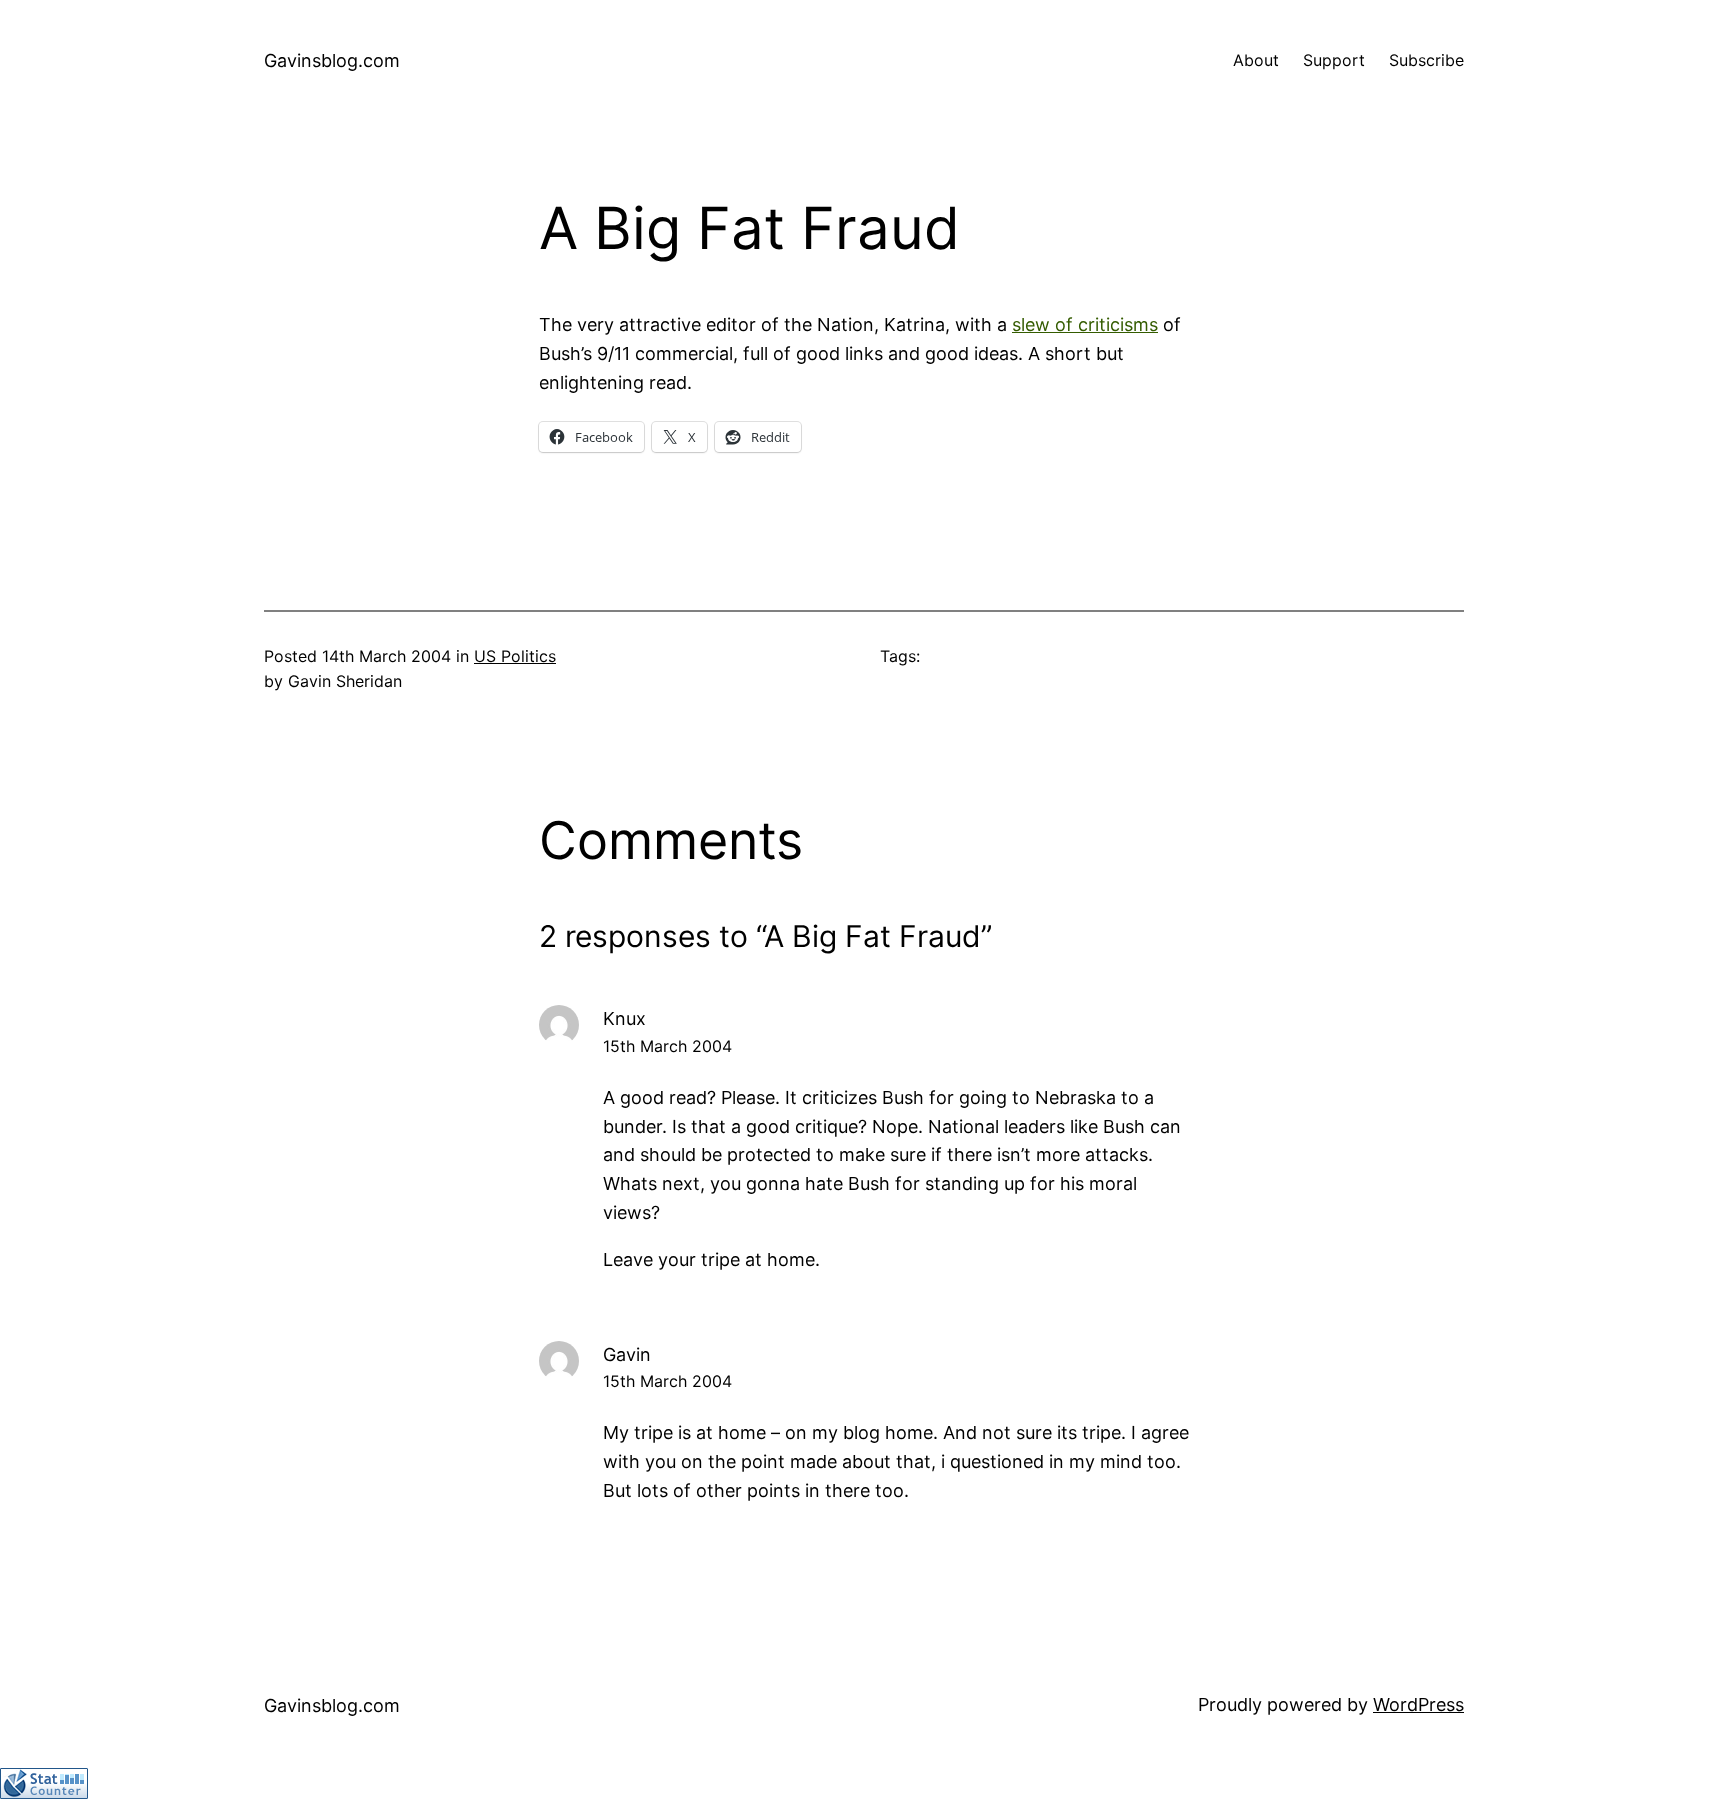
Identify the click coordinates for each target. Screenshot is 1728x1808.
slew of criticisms (1085, 324)
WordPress (1418, 1704)
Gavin (627, 1354)
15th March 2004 (667, 1046)
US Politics (515, 656)
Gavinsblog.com (332, 60)
